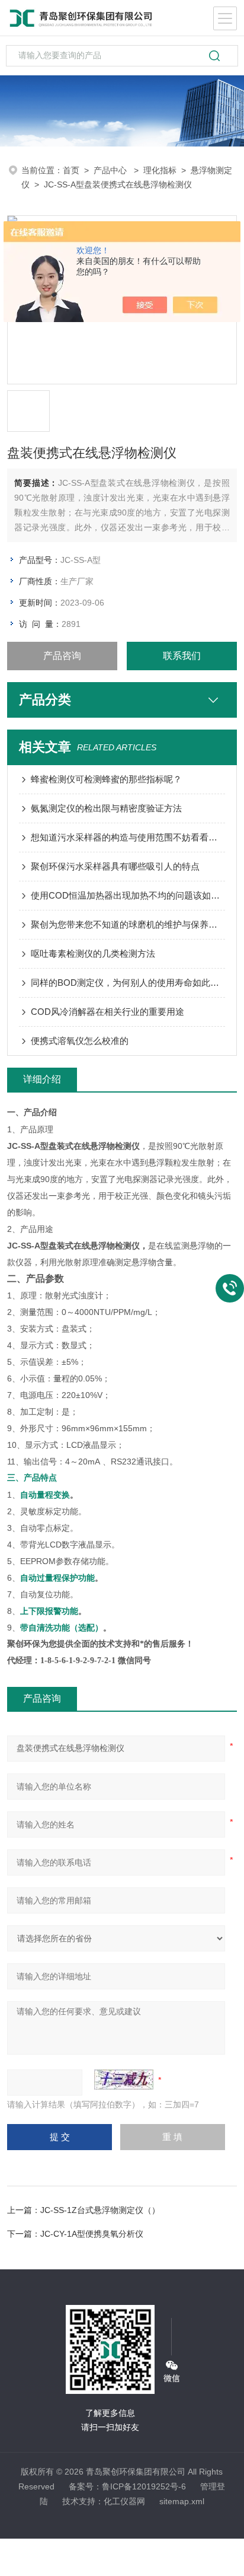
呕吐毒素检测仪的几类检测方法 (93, 953)
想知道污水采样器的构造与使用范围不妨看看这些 (128, 837)
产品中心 (111, 170)
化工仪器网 (124, 2501)
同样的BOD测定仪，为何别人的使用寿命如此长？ (128, 983)
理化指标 (160, 170)
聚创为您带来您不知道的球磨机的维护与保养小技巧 (128, 924)
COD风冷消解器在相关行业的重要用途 (107, 1012)
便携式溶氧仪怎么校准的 (80, 1041)
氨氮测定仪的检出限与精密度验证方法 (106, 808)
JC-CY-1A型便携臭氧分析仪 (92, 2234)
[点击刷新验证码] (124, 2080)
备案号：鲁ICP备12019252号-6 (127, 2486)
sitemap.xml (182, 2501)
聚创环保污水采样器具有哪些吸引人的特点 (115, 866)
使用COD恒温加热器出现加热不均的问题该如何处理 (128, 895)
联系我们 (182, 656)
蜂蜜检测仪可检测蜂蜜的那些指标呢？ (106, 779)
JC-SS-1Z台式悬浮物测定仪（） (100, 2210)
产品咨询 (62, 656)
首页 (71, 170)
